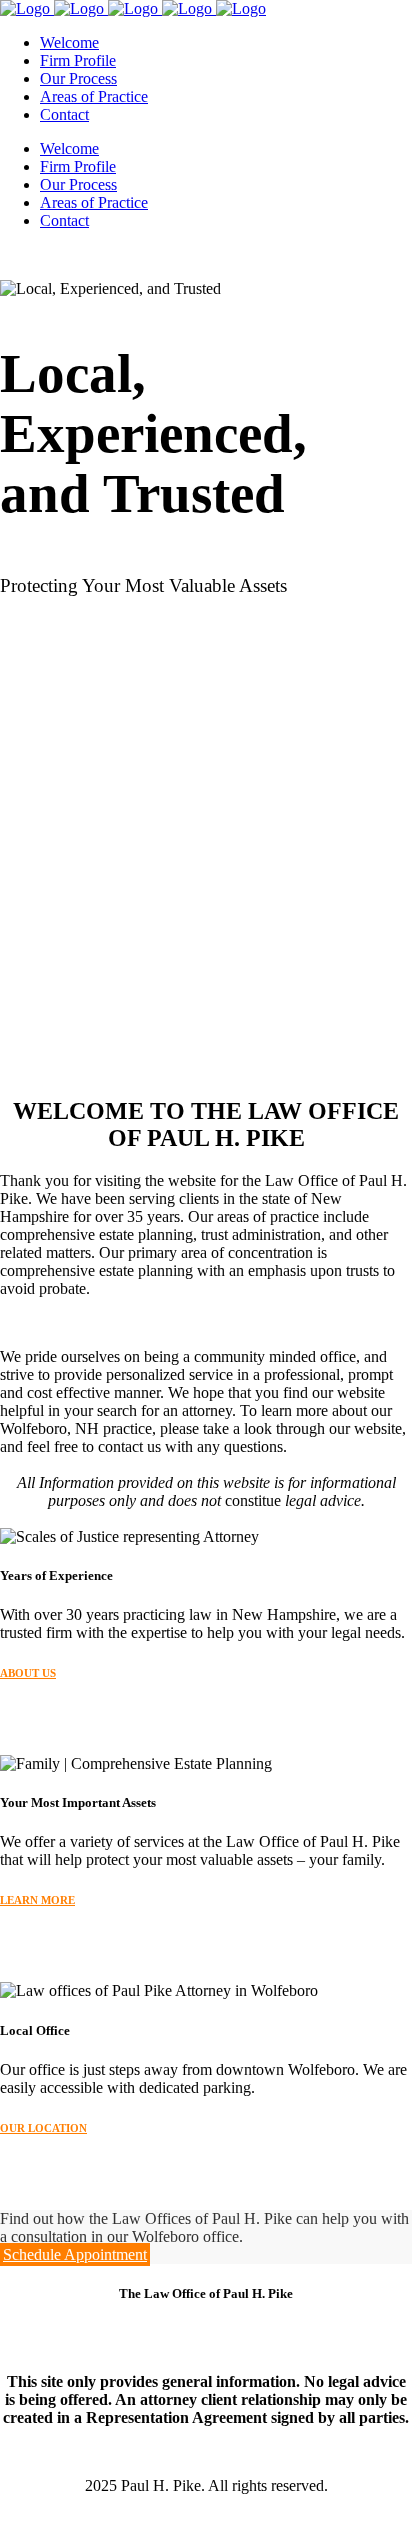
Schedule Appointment (75, 2254)
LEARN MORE (37, 1900)
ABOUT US (28, 1673)
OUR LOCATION (43, 2128)
